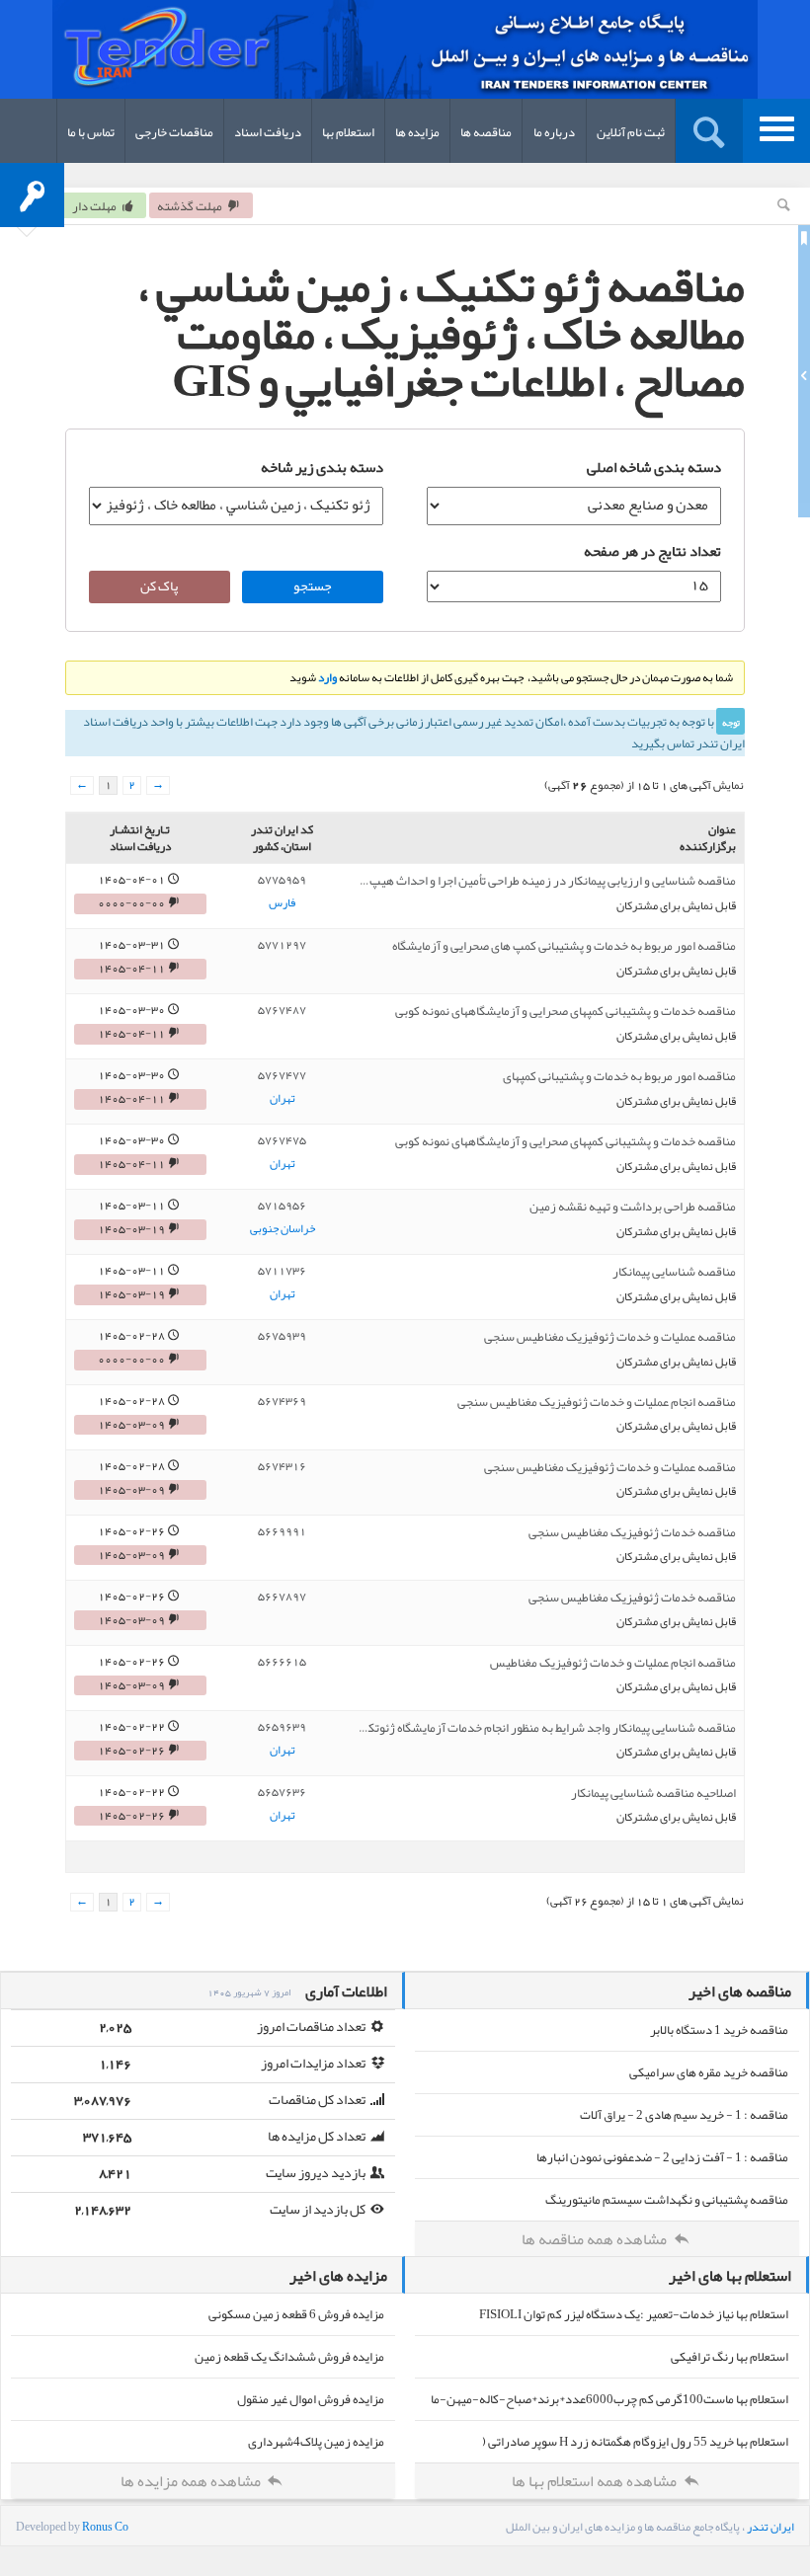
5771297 (282, 945)
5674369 (282, 1401)
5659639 (282, 1727)
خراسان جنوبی (283, 1229)
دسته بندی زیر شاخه (322, 467)
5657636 (282, 1792)
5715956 (282, 1206)
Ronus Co (105, 2527)
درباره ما (554, 132)
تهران (283, 1099)
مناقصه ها (486, 132)
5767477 (282, 1075)
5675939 (282, 1336)
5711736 (282, 1271)
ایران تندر (770, 2527)
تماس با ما (91, 132)
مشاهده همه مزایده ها (192, 2481)
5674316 (282, 1466)
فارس (282, 903)
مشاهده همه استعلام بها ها (596, 2481)
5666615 (282, 1662)
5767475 (282, 1140)
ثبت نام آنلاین (631, 132)
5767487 (282, 1010)
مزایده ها (417, 132)
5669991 (282, 1531)
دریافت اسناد (268, 132)
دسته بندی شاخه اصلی (654, 467)
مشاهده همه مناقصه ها (596, 2239)
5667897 (282, 1597)
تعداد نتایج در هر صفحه (652, 551)
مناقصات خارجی (174, 132)
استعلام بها (348, 132)
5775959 (282, 880)
